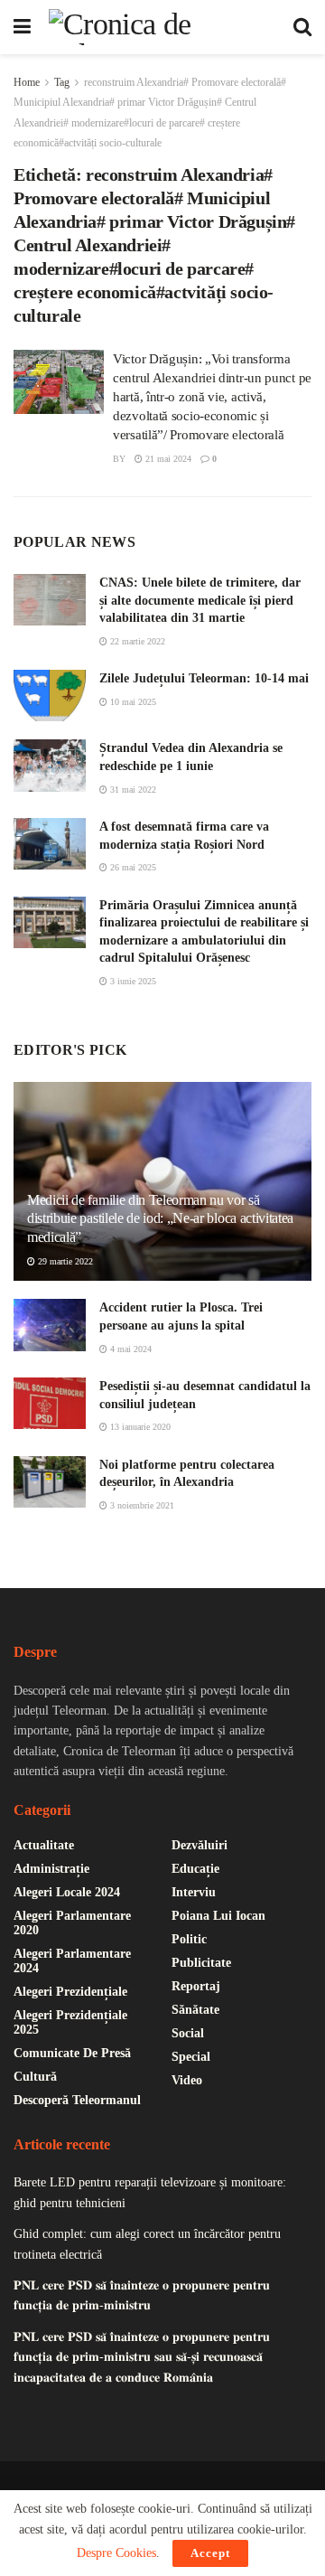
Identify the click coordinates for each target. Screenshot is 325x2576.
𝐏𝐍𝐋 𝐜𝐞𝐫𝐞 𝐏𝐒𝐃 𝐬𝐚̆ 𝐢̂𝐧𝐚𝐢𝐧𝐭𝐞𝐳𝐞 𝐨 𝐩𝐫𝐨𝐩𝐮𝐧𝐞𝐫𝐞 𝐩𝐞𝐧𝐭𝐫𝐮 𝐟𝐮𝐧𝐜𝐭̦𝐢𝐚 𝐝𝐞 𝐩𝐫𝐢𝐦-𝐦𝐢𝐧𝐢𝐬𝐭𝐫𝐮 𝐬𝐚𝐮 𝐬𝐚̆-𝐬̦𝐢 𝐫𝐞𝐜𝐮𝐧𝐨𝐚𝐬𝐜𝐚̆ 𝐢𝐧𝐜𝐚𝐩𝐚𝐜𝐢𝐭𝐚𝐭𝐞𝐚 (142, 2357)
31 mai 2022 (132, 790)
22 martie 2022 (136, 641)
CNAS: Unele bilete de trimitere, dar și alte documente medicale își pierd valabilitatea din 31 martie (200, 600)
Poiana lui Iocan (218, 1916)
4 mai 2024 (130, 1349)
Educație (195, 1869)
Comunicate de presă (72, 2053)
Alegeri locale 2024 (67, 1892)
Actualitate (44, 1845)
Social (188, 2033)
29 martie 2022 (64, 1261)
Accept (210, 2553)
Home (27, 82)
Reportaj (196, 1986)
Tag (62, 82)
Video (187, 2080)
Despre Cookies (116, 2553)
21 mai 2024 (167, 459)
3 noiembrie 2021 (141, 1505)
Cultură (35, 2077)
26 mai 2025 (132, 867)
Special (191, 2057)
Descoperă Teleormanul (77, 2100)
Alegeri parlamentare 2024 (72, 1961)
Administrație (51, 1869)
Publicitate (201, 1963)
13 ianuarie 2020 (139, 1427)
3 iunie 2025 (132, 981)
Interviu (194, 1892)
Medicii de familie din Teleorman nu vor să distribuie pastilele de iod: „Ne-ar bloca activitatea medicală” (160, 1219)
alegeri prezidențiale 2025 (70, 2022)
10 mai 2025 (132, 702)
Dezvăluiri (200, 1845)
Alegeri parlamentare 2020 (72, 1923)
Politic (189, 1939)
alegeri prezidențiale (70, 1992)
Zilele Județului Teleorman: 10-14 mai (204, 678)
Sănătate (195, 2010)
